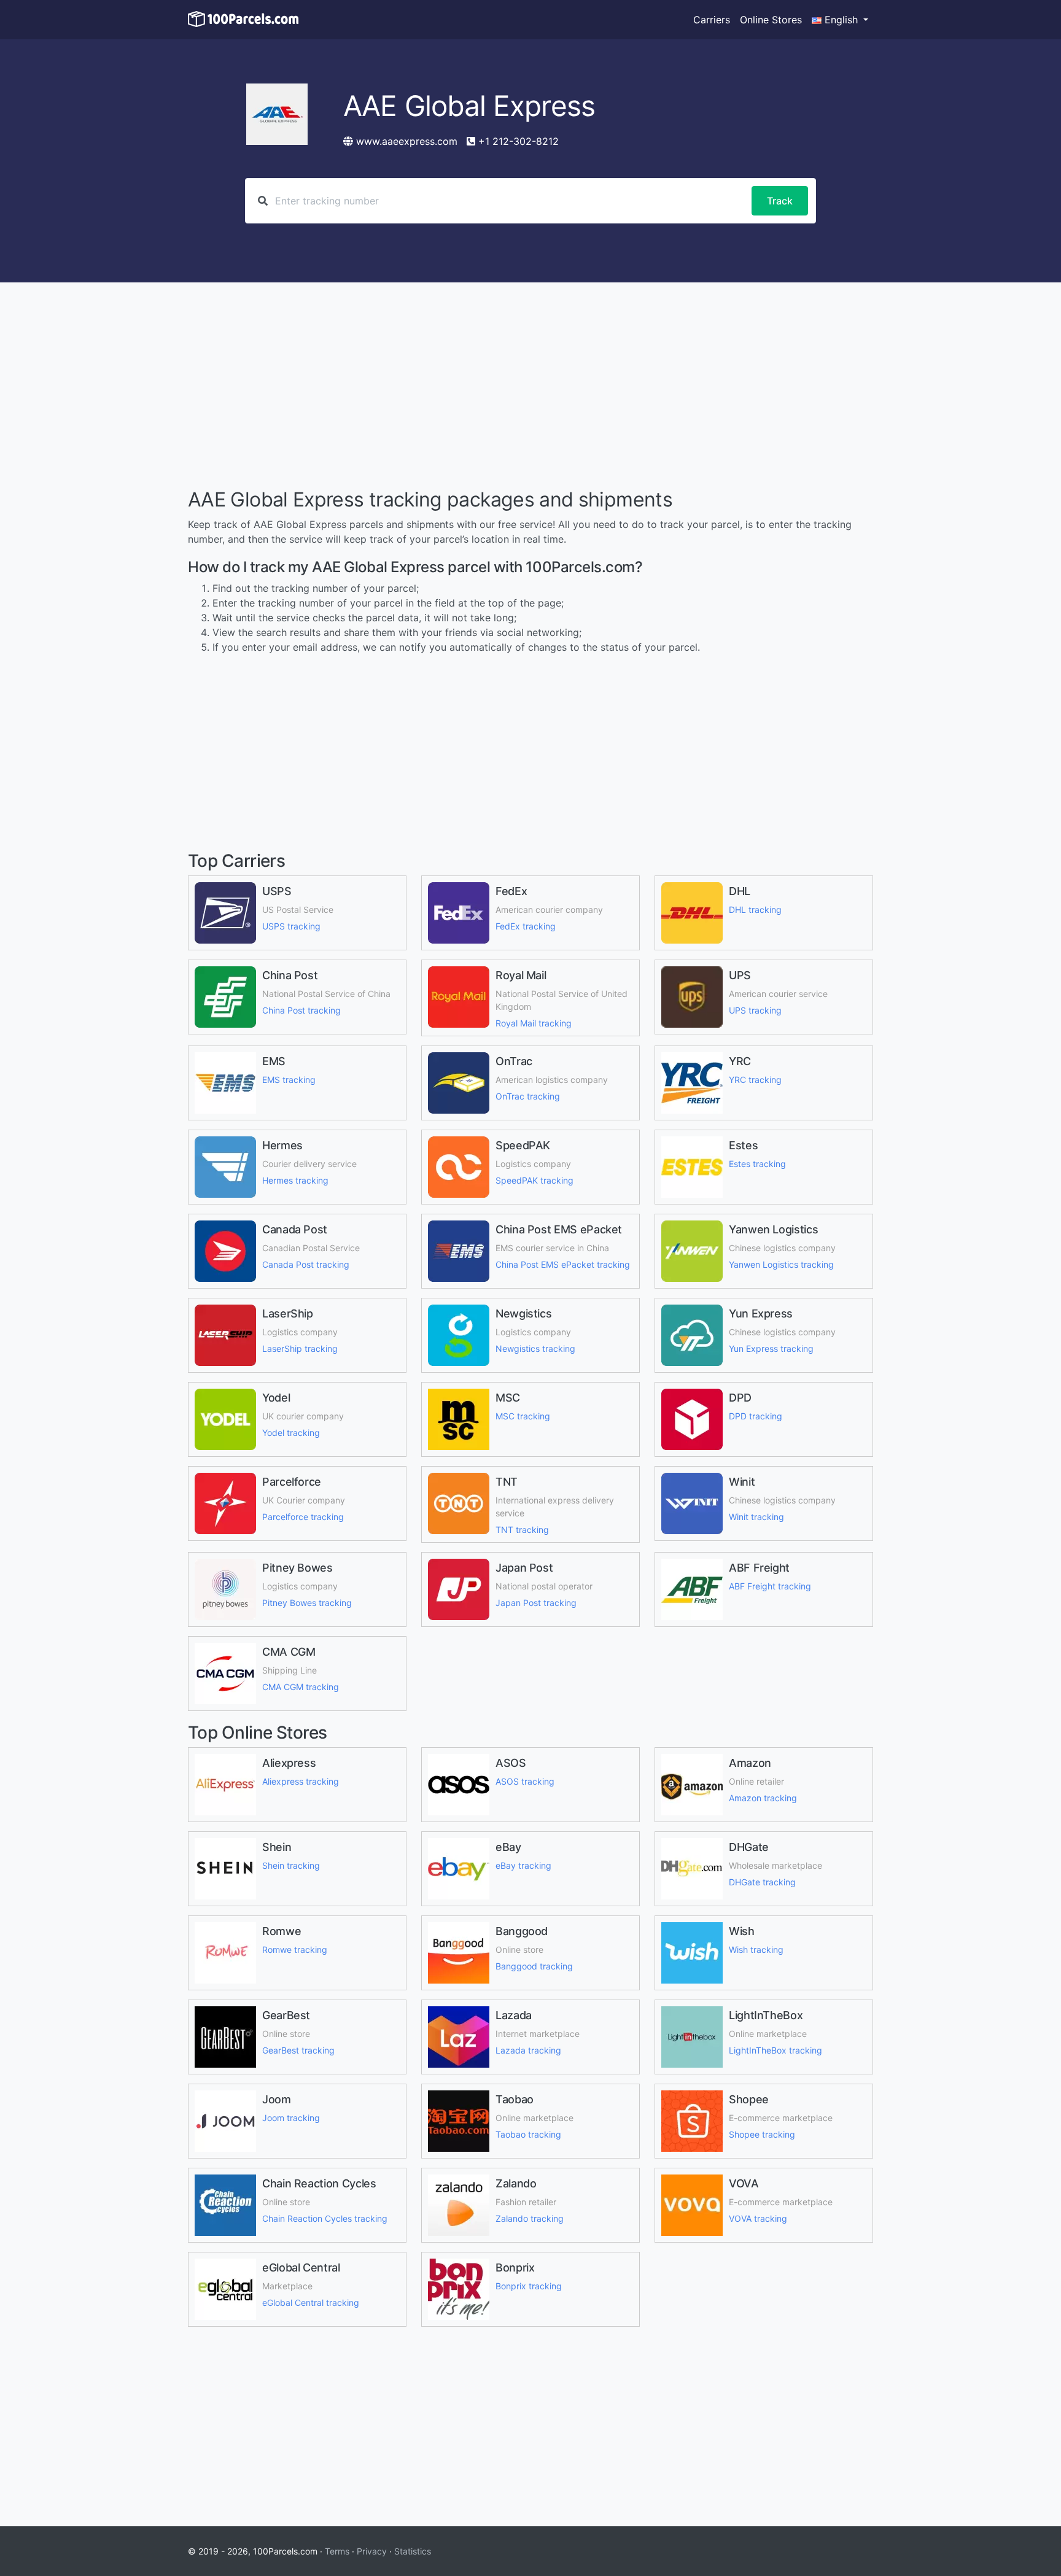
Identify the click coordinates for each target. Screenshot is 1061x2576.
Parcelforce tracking (303, 1517)
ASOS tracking (525, 1781)
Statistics (413, 2551)
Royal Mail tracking (534, 1023)
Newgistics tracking (535, 1348)
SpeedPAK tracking (534, 1180)
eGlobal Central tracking (311, 2302)
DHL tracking (755, 910)
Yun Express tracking (771, 1348)
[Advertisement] (530, 387)
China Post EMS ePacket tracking (563, 1264)
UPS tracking (755, 1010)
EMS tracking (289, 1080)
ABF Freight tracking (770, 1586)
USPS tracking (291, 926)
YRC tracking (755, 1080)
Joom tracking (291, 2118)
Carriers (712, 20)
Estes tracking (757, 1164)
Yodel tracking (291, 1433)
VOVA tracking (758, 2218)
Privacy (372, 2551)
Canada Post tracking (306, 1264)
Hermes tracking (295, 1180)
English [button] (841, 20)
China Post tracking (301, 1010)
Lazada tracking (528, 2050)
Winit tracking (756, 1517)
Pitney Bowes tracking (307, 1603)
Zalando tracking (530, 2218)
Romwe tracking (295, 1949)
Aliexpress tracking (301, 1781)
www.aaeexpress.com (407, 141)
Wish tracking (756, 1949)
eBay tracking (523, 1865)
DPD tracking (756, 1416)
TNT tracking (522, 1530)
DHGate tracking (762, 1882)
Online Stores (771, 20)
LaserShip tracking (300, 1348)
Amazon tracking (763, 1798)
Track (780, 201)
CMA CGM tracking (301, 1687)
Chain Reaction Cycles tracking (325, 2218)
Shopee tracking (762, 2134)
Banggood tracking (534, 1966)
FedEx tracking (526, 926)
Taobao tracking (528, 2134)
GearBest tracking (298, 2050)
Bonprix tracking (529, 2286)
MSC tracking (523, 1416)
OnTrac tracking (528, 1096)
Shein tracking (291, 1865)
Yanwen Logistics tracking (781, 1264)
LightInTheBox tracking (775, 2050)
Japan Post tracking (536, 1603)
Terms (337, 2551)
